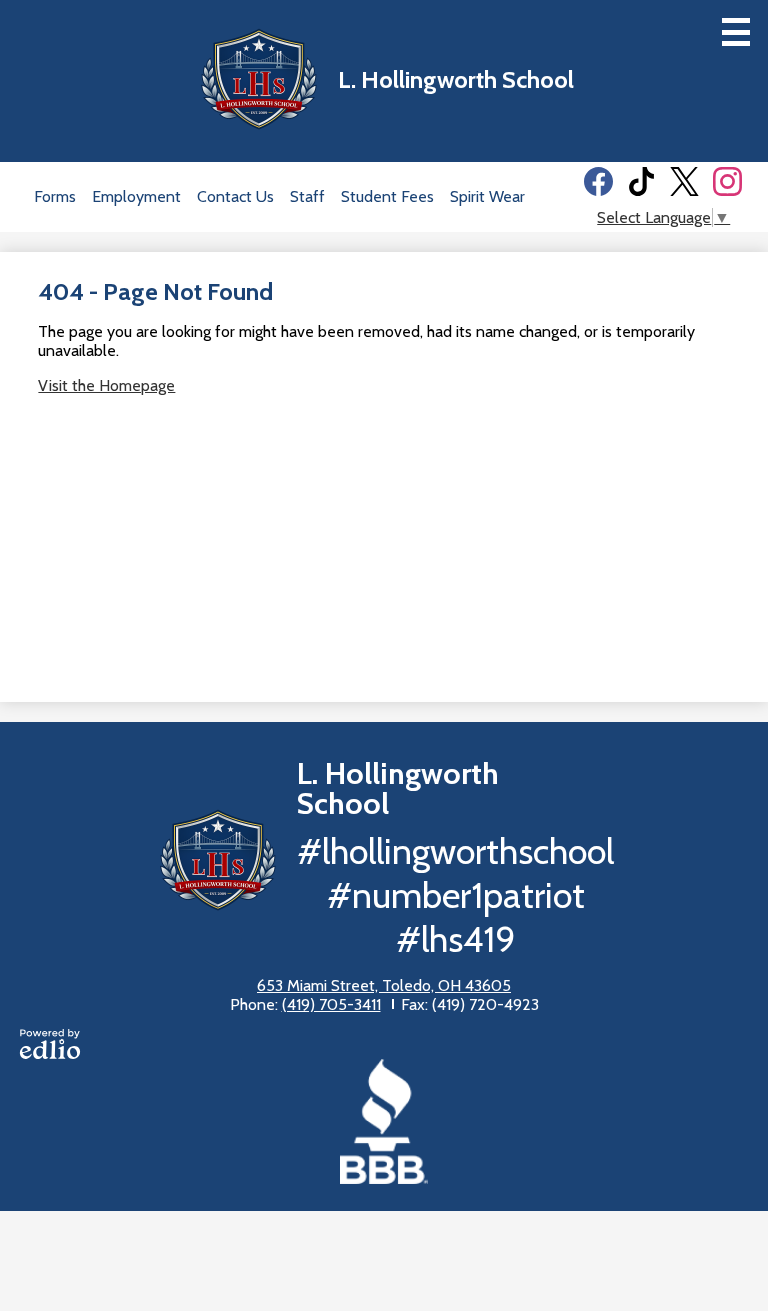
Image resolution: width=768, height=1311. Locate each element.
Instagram (727, 181)
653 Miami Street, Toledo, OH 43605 (384, 985)
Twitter (684, 181)
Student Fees (387, 196)
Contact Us (235, 196)
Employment (136, 196)
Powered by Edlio (50, 1044)
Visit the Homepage (106, 385)
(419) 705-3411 (331, 1004)
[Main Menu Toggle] (736, 32)
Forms (55, 196)
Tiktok (641, 181)
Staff (307, 196)
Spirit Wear (487, 196)
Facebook (598, 181)
